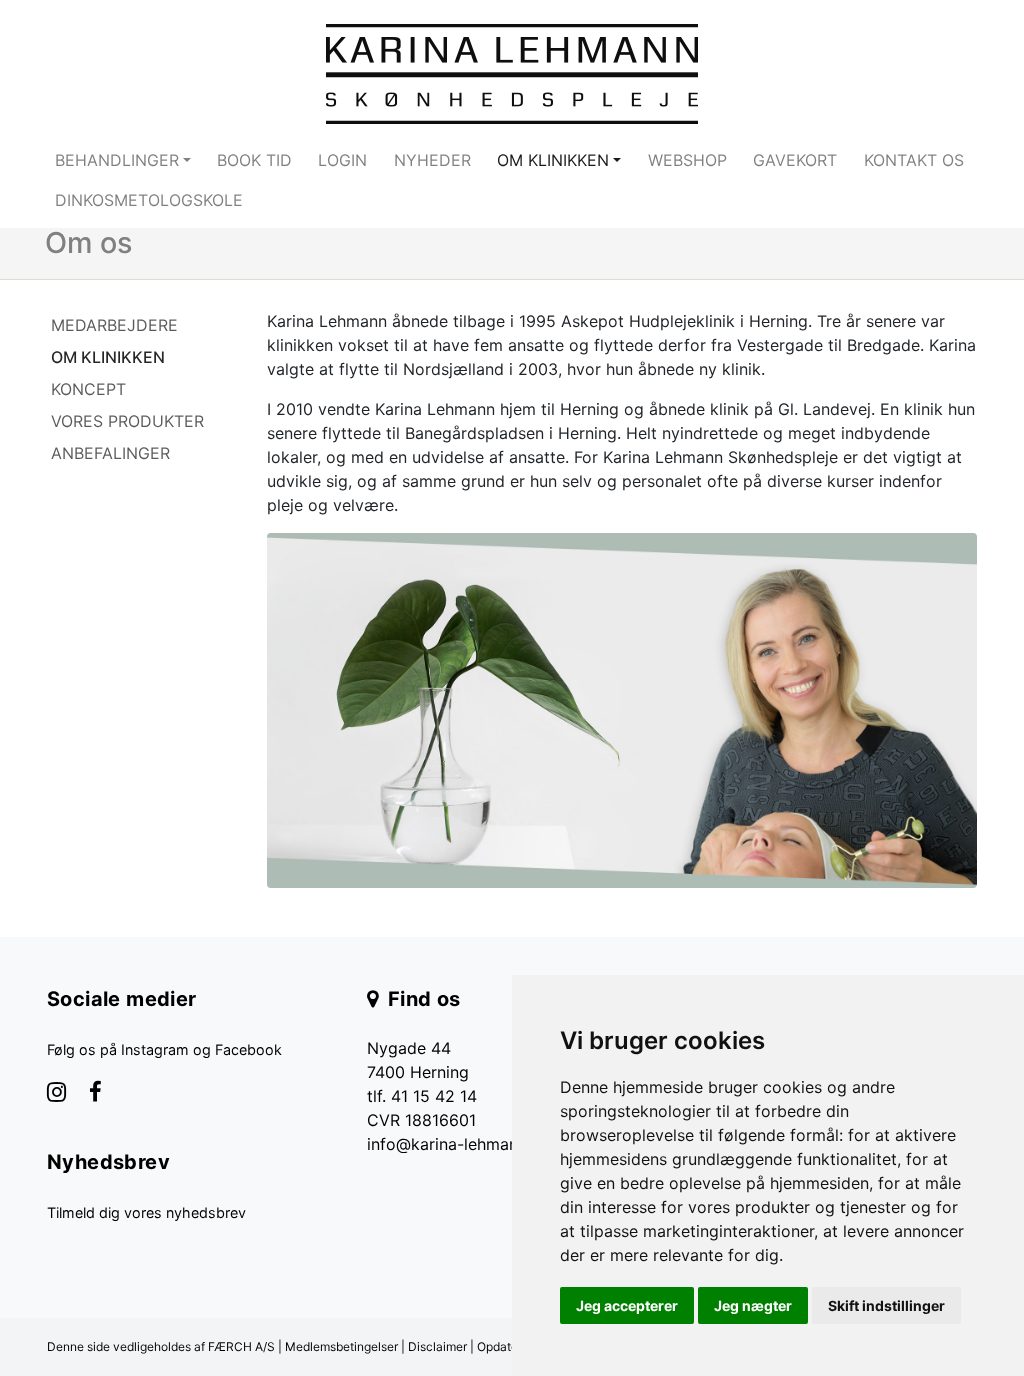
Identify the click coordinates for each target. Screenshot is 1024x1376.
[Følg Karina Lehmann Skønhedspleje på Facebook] (95, 1094)
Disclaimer (437, 1346)
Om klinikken (108, 357)
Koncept (88, 389)
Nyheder (432, 160)
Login (342, 160)
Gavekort (795, 160)
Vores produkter (127, 421)
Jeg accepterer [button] (627, 1305)
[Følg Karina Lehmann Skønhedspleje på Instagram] (56, 1094)
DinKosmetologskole (149, 200)
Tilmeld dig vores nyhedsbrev (146, 1212)
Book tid (254, 160)
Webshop (687, 160)
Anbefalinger (110, 453)
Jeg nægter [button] (753, 1305)
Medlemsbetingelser (341, 1346)
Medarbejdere (114, 325)
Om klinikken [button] (553, 160)
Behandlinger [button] (117, 160)
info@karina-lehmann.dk (458, 1144)
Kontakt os (914, 160)
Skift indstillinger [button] (886, 1305)
